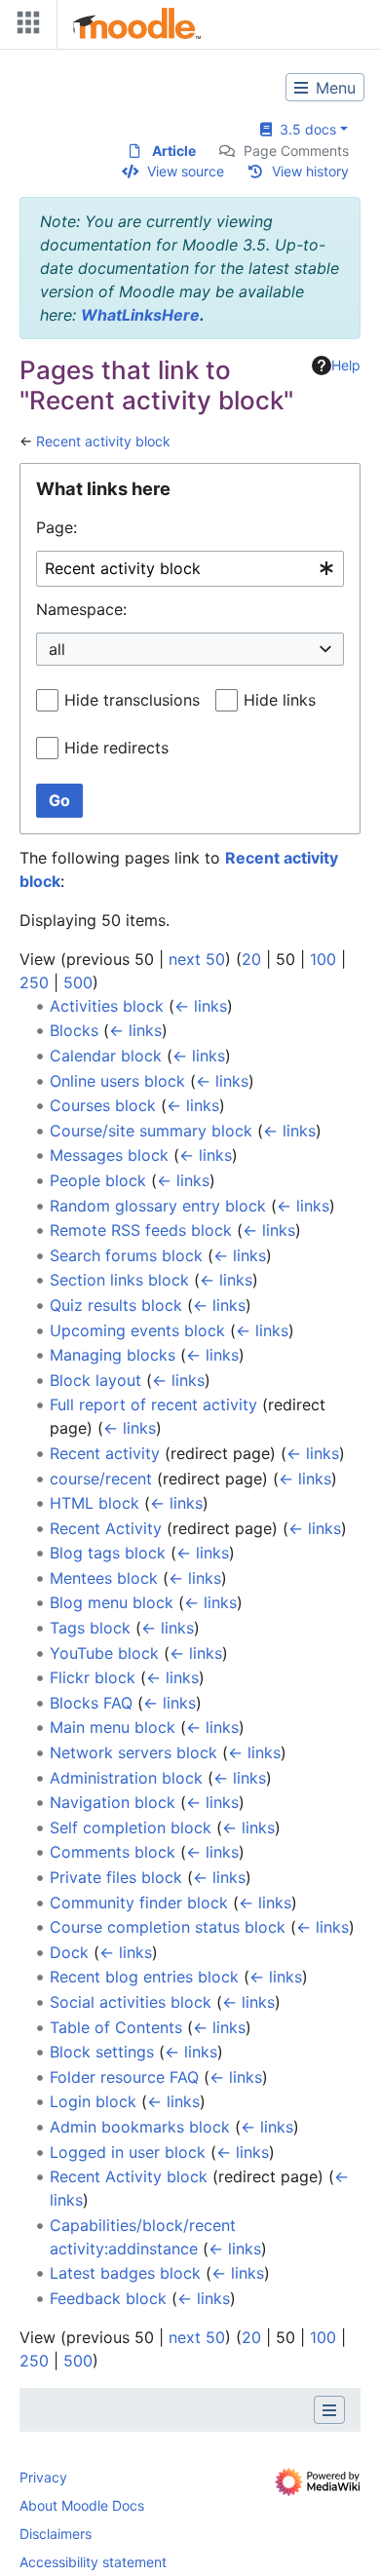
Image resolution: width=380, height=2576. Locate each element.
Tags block (90, 1628)
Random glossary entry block (158, 1206)
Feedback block (108, 2298)
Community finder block (139, 1903)
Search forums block (126, 1255)
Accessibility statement (93, 2562)
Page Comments (296, 151)
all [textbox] (57, 649)
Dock (69, 1952)
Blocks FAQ (91, 1703)
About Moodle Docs (82, 2505)
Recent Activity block (129, 2176)
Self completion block (131, 1827)
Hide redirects (116, 748)
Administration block (126, 1778)
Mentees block (104, 1578)
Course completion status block (168, 1927)
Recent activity (105, 1453)
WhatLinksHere (140, 315)
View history (310, 171)
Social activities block (131, 2002)
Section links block (119, 1280)
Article (174, 151)
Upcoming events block (137, 1330)
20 (251, 959)
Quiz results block (116, 1305)
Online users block (117, 1081)
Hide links (280, 700)
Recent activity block (103, 441)
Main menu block (113, 1727)
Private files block (116, 1877)
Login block (93, 2101)
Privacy (43, 2477)
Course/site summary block (151, 1131)
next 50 (197, 959)
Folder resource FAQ (124, 2077)
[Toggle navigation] (24, 27)
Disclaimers (56, 2534)
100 (323, 959)
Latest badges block (125, 2273)
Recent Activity (106, 1528)
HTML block (95, 1503)
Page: (57, 527)
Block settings (102, 2052)
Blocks (74, 1030)
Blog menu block (112, 1602)
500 (78, 982)
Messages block (109, 1155)
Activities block (107, 1006)
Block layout (95, 1380)
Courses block (103, 1105)
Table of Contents (116, 2027)
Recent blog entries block (144, 1977)
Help (346, 365)
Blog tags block (108, 1553)
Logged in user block (128, 2152)
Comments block (113, 1852)
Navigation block (113, 1802)
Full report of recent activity (153, 1404)
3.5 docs (304, 129)
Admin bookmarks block (140, 2127)
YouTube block (104, 1653)
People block (98, 1180)
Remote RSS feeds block (141, 1230)
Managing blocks (113, 1355)
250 (34, 982)
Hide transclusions (132, 700)
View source (186, 171)
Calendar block (106, 1056)
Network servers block (133, 1752)
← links (201, 1006)
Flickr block (93, 1677)
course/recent (101, 1479)
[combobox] (190, 569)
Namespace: (81, 609)
